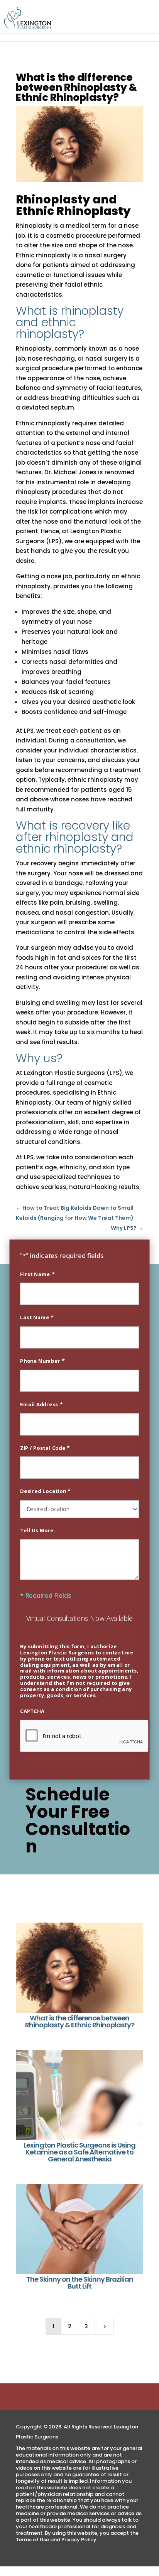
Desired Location (45, 1491)
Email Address (41, 1404)
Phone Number (42, 1360)
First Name (37, 1274)
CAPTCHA (32, 1711)
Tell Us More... (39, 1530)
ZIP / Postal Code (45, 1448)
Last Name (37, 1317)
